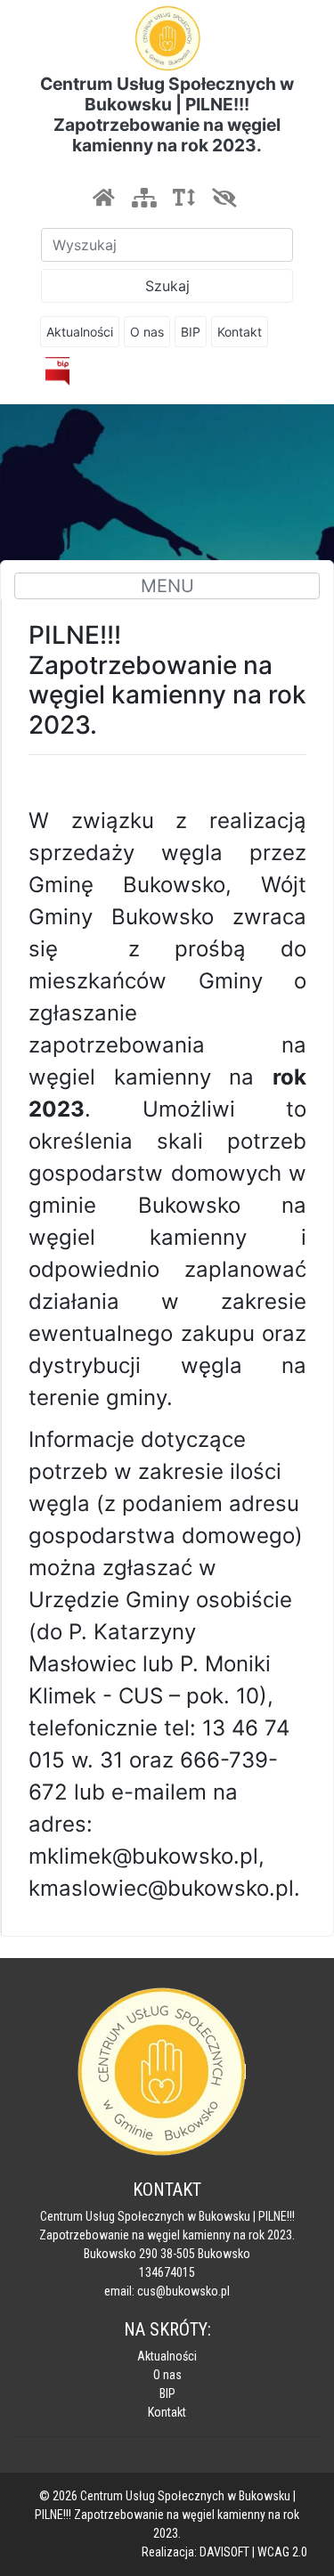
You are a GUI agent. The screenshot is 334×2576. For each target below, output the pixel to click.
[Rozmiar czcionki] (183, 198)
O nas (147, 332)
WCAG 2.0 (282, 2552)
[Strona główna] (103, 198)
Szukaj (167, 286)
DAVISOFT (224, 2552)
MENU (167, 586)
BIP (191, 332)
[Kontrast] (224, 198)
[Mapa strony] (143, 198)
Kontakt (240, 332)
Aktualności (80, 332)
